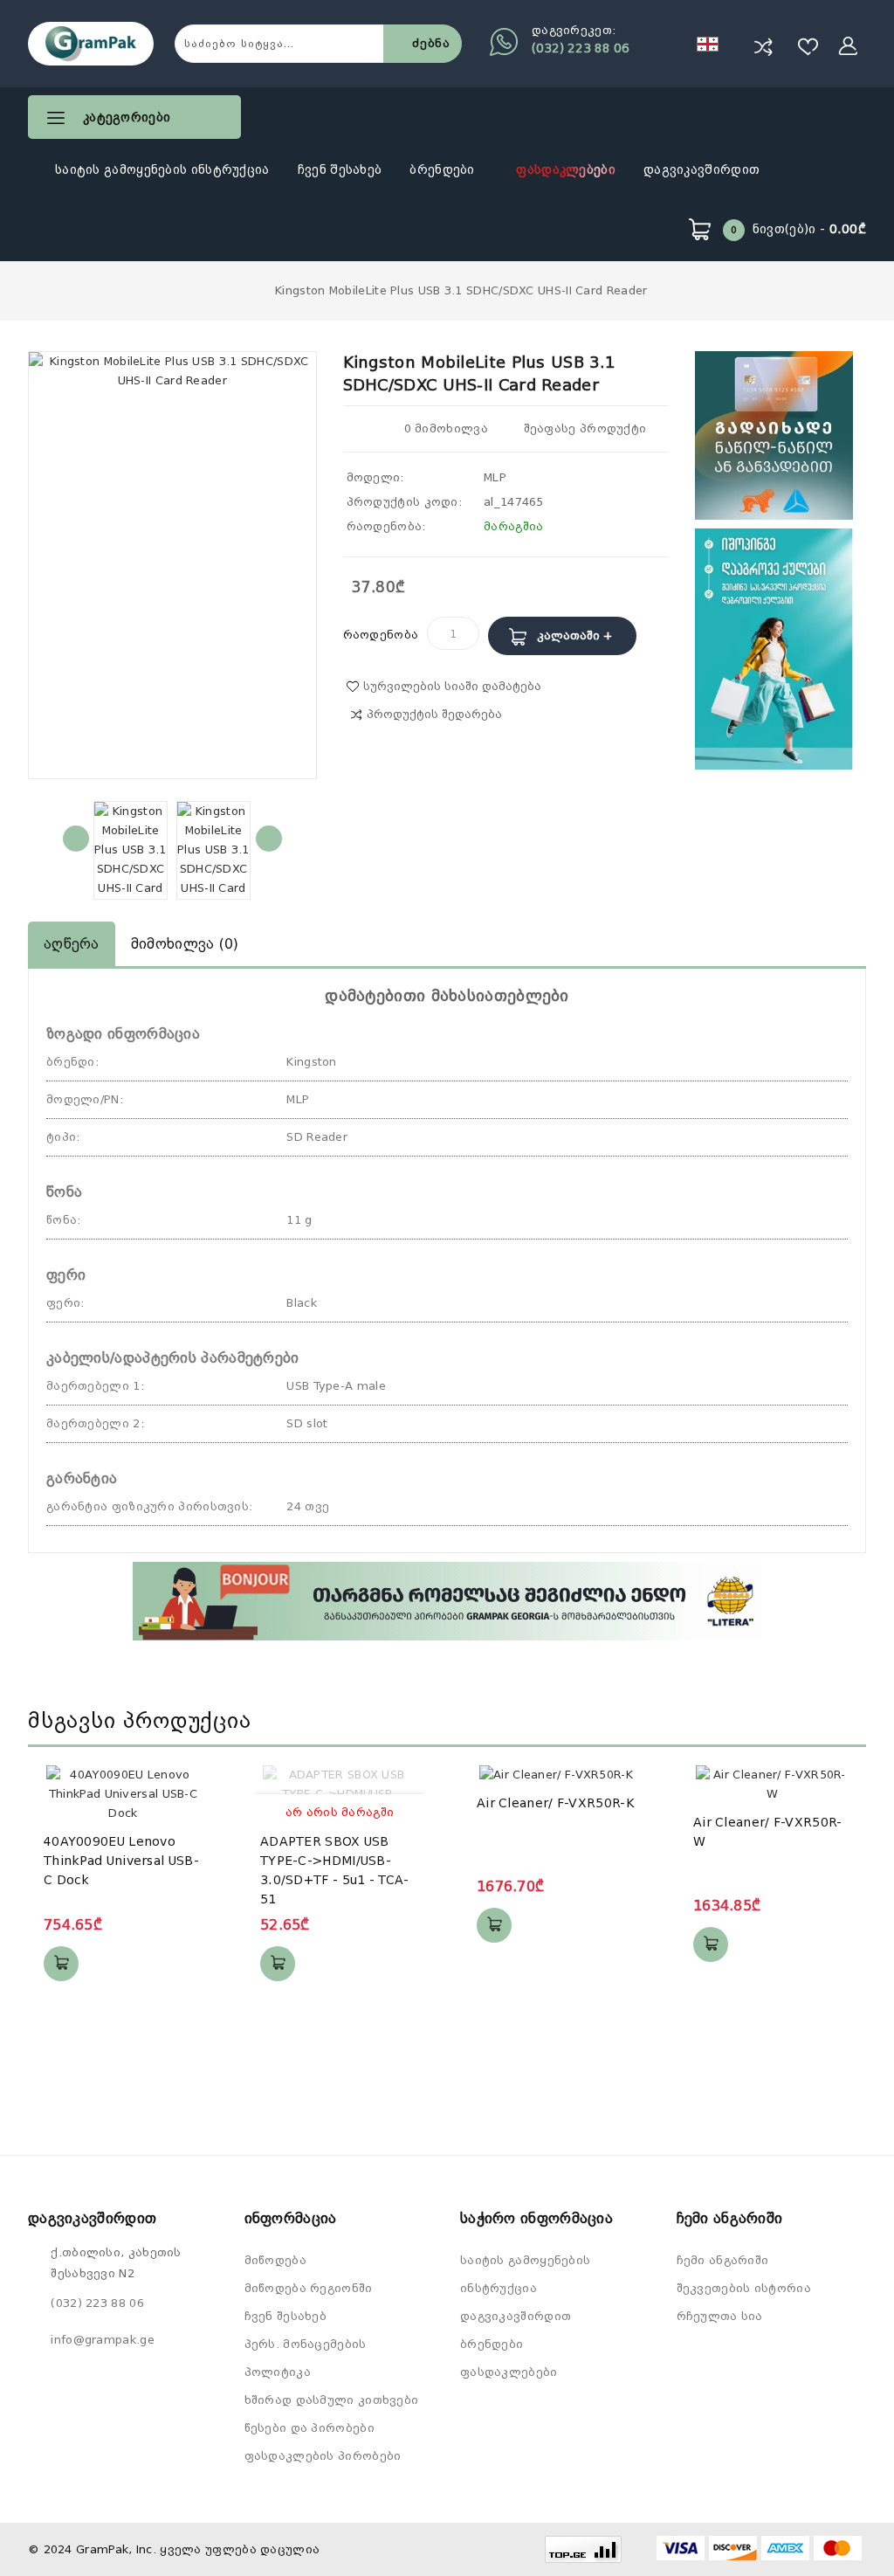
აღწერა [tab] (72, 944)
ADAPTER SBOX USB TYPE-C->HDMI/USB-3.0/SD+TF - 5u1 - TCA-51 (335, 1870)
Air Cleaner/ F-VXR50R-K (556, 1803)
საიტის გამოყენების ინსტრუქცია (162, 169)
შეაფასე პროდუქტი (583, 428)
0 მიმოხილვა (446, 428)
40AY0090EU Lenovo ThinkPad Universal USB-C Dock (121, 1861)
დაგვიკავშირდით (701, 169)
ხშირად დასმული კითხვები (332, 2400)
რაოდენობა (381, 635)
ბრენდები (444, 169)
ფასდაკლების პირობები (323, 2456)
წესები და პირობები (309, 2428)
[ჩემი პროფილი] (849, 46)
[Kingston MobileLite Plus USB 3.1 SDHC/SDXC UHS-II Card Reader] (131, 849)
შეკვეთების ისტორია (744, 2288)
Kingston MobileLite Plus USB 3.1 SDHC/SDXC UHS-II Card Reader (461, 290)
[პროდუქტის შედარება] (763, 46)
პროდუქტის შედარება (434, 714)
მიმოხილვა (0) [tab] (185, 944)
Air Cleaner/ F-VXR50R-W (768, 1832)
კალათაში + (574, 635)
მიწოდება (275, 2260)
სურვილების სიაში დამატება (452, 686)
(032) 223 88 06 (581, 48)
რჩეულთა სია (720, 2316)
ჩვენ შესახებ (340, 169)
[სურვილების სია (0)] (808, 46)
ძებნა (431, 43)
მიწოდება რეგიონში (309, 2288)
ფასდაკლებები (566, 169)
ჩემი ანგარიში (723, 2260)
